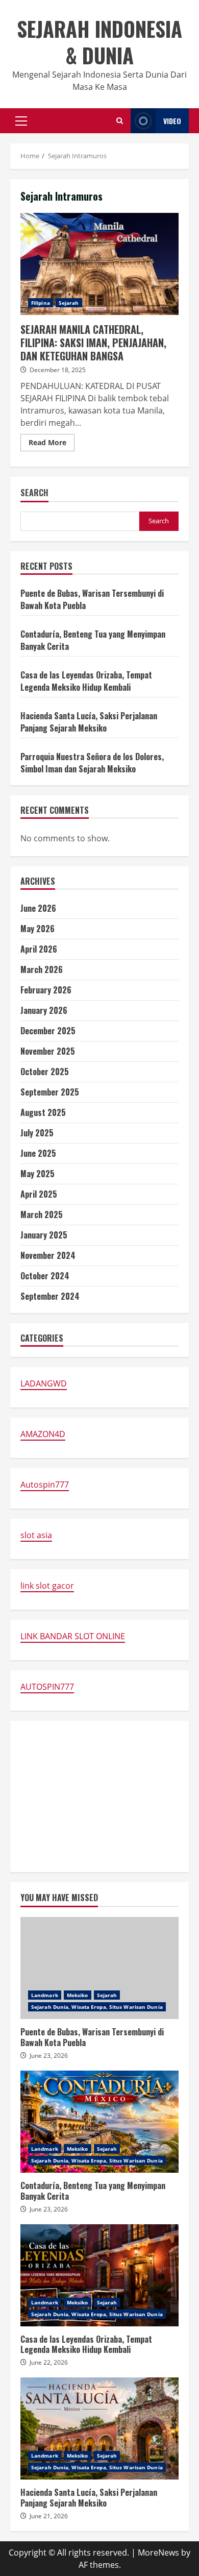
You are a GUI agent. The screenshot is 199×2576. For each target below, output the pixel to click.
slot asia (36, 1535)
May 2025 (38, 1174)
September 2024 (50, 1296)
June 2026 (38, 908)
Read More (52, 444)
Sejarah (69, 303)
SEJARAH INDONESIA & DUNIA (99, 42)
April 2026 (39, 949)
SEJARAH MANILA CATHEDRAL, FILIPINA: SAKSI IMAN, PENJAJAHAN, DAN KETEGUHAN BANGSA (99, 264)
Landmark (45, 1995)
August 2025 (43, 1112)
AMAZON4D (43, 1434)
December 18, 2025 (58, 370)
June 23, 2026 (49, 2056)
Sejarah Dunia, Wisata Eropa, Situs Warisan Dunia (97, 2007)
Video (172, 121)
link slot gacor (47, 1586)
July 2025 (37, 1133)
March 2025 (42, 1214)
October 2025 (45, 1072)
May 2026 (38, 929)
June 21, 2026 (49, 2516)
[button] (21, 121)
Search (34, 493)
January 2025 (44, 1235)
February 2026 (46, 990)
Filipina (41, 303)
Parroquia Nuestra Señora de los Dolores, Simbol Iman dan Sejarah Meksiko (92, 763)
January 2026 (44, 1010)
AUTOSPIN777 (47, 1687)
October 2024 (45, 1276)
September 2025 (50, 1092)
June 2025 (38, 1153)
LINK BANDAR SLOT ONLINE (73, 1636)
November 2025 (48, 1051)
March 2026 (42, 969)
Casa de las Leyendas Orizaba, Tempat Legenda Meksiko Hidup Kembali (86, 681)
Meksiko (78, 1995)
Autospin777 (45, 1485)
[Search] (120, 121)
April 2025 (39, 1194)
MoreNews (158, 2553)
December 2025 (48, 1031)
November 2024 (48, 1255)
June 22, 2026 (49, 2362)
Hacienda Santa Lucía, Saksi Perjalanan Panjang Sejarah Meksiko (89, 722)
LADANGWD (44, 1383)
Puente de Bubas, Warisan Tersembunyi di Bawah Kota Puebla (99, 1968)
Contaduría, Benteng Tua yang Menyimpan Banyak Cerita (99, 2122)
